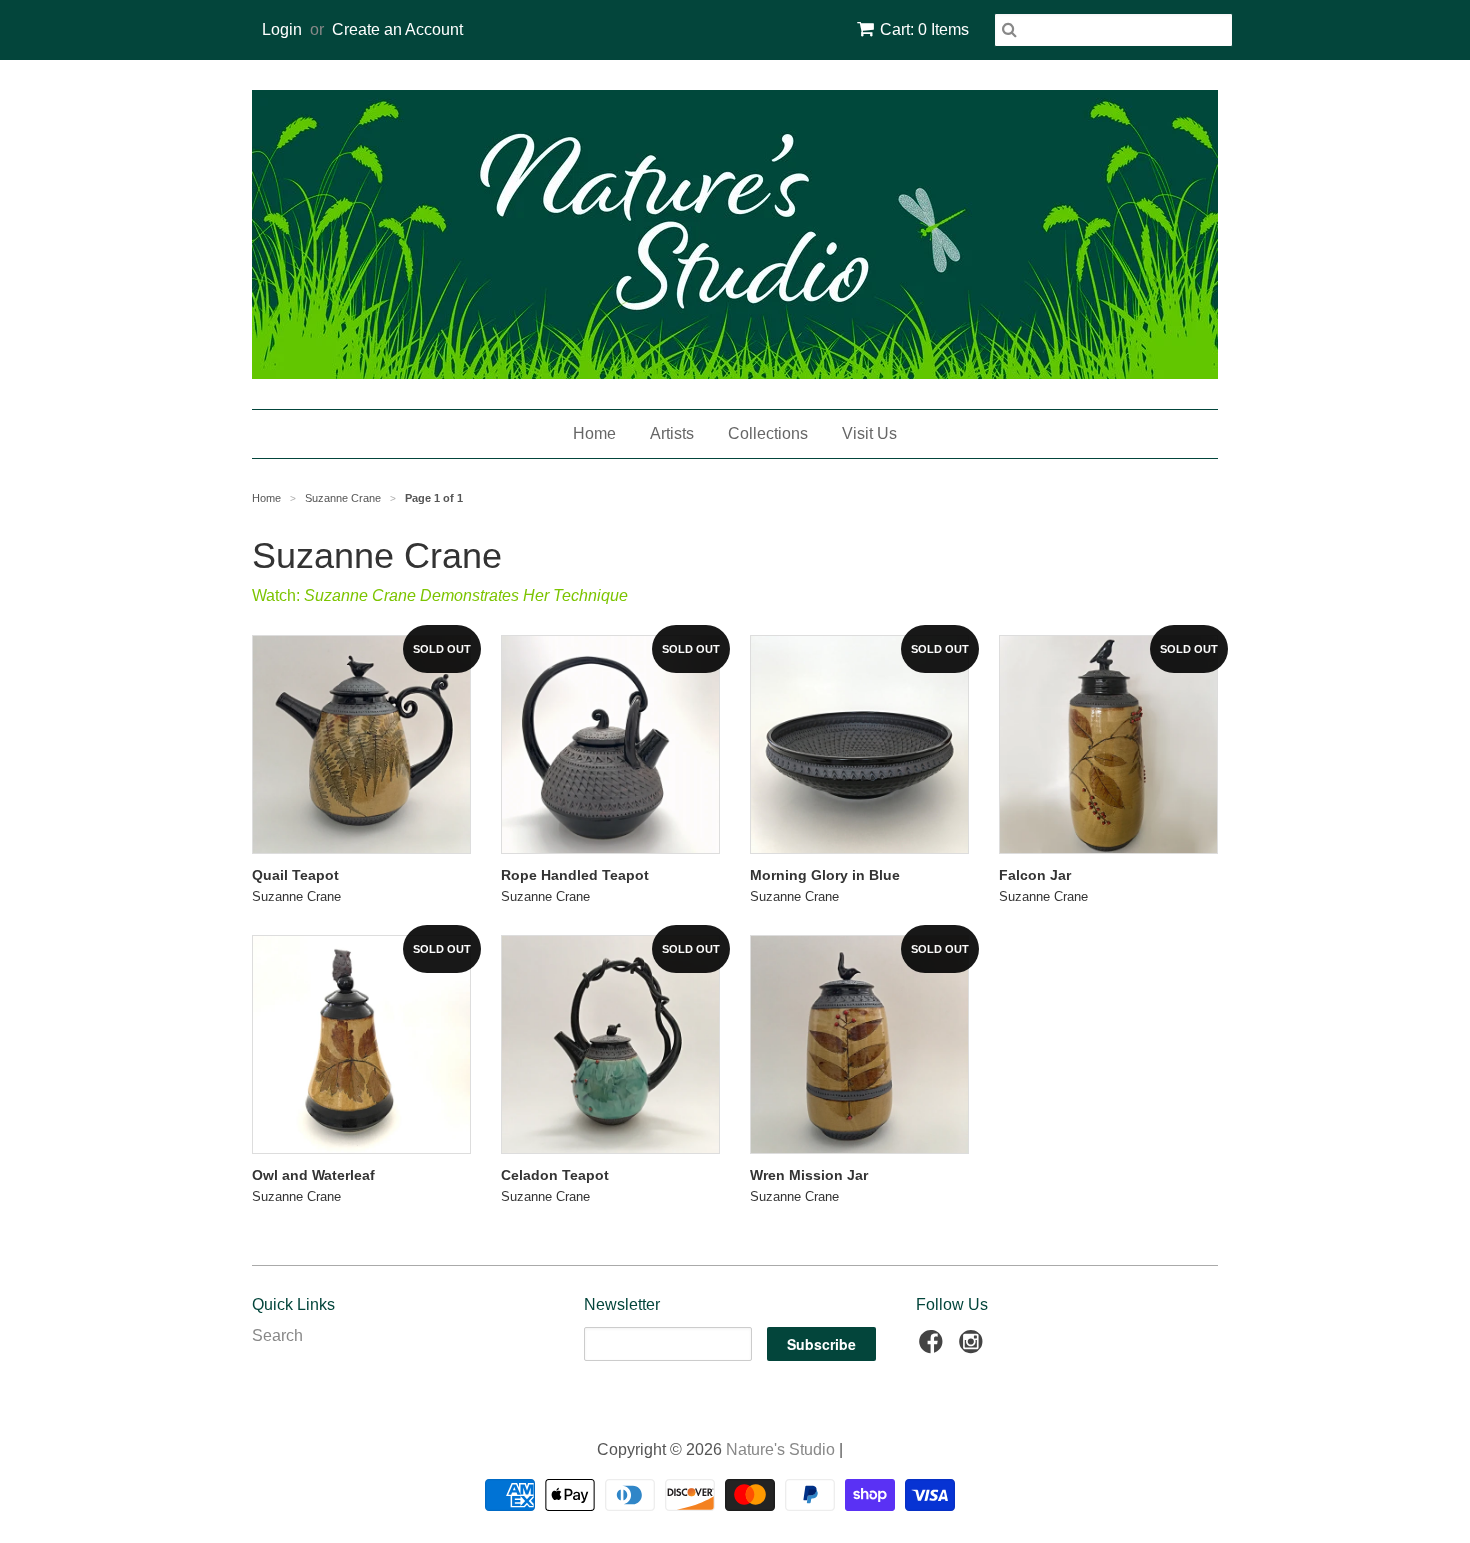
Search (277, 1335)
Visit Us (869, 433)
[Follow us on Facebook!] (934, 1347)
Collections (768, 433)
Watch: (440, 595)
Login (282, 29)
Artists (672, 433)
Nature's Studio (780, 1449)
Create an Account (397, 29)
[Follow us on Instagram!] (974, 1347)
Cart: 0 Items (924, 29)
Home (594, 433)
